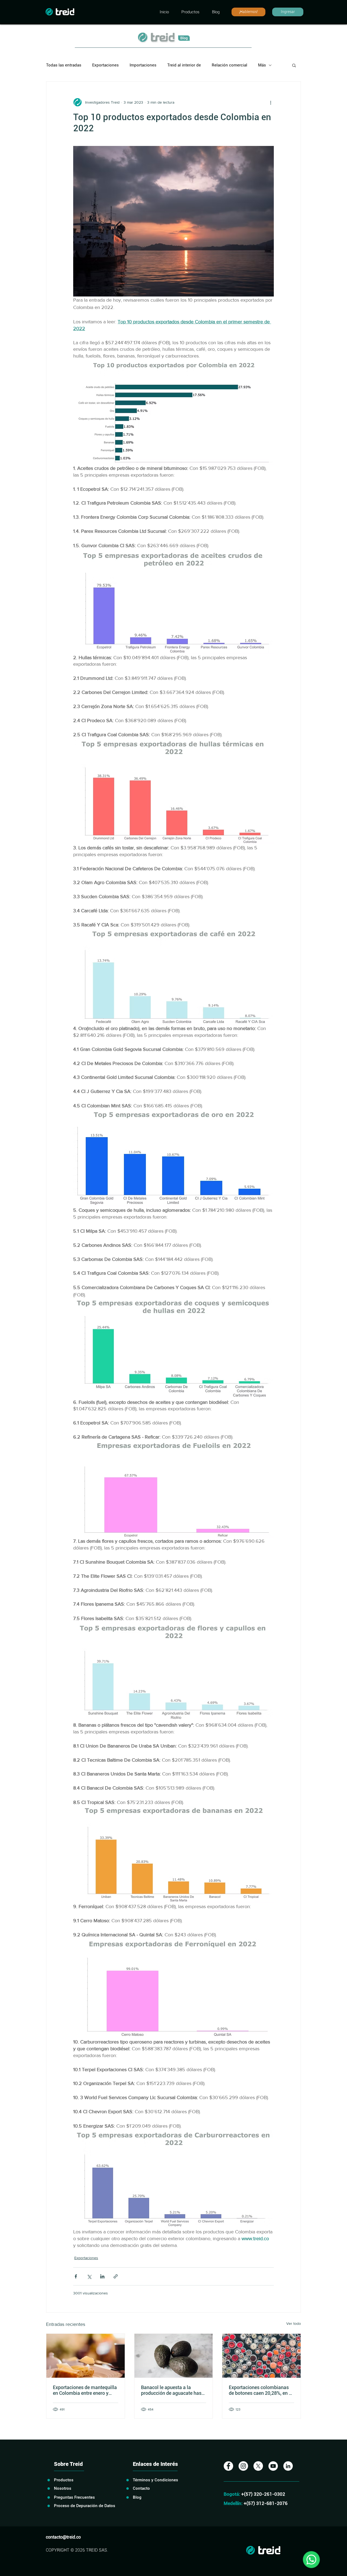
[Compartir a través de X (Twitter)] (89, 2276)
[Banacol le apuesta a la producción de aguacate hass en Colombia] (174, 2356)
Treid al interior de (184, 65)
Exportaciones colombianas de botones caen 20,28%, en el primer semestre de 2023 (261, 2390)
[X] (258, 2466)
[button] (294, 65)
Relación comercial (229, 65)
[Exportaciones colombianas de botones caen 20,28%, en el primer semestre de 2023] (261, 2356)
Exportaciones (105, 65)
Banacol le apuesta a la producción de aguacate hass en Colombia (172, 2390)
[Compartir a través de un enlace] (116, 2276)
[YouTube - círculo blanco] (273, 2466)
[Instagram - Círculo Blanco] (243, 2466)
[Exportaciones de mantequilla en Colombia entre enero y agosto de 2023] (86, 2356)
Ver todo (294, 2323)
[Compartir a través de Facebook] (76, 2276)
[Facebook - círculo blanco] (228, 2466)
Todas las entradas (64, 65)
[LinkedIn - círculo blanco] (288, 2466)
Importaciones (143, 65)
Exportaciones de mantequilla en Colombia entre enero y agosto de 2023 (85, 2390)
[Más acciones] (271, 102)
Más (262, 65)
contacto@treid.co (63, 2537)
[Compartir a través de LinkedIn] (102, 2276)
